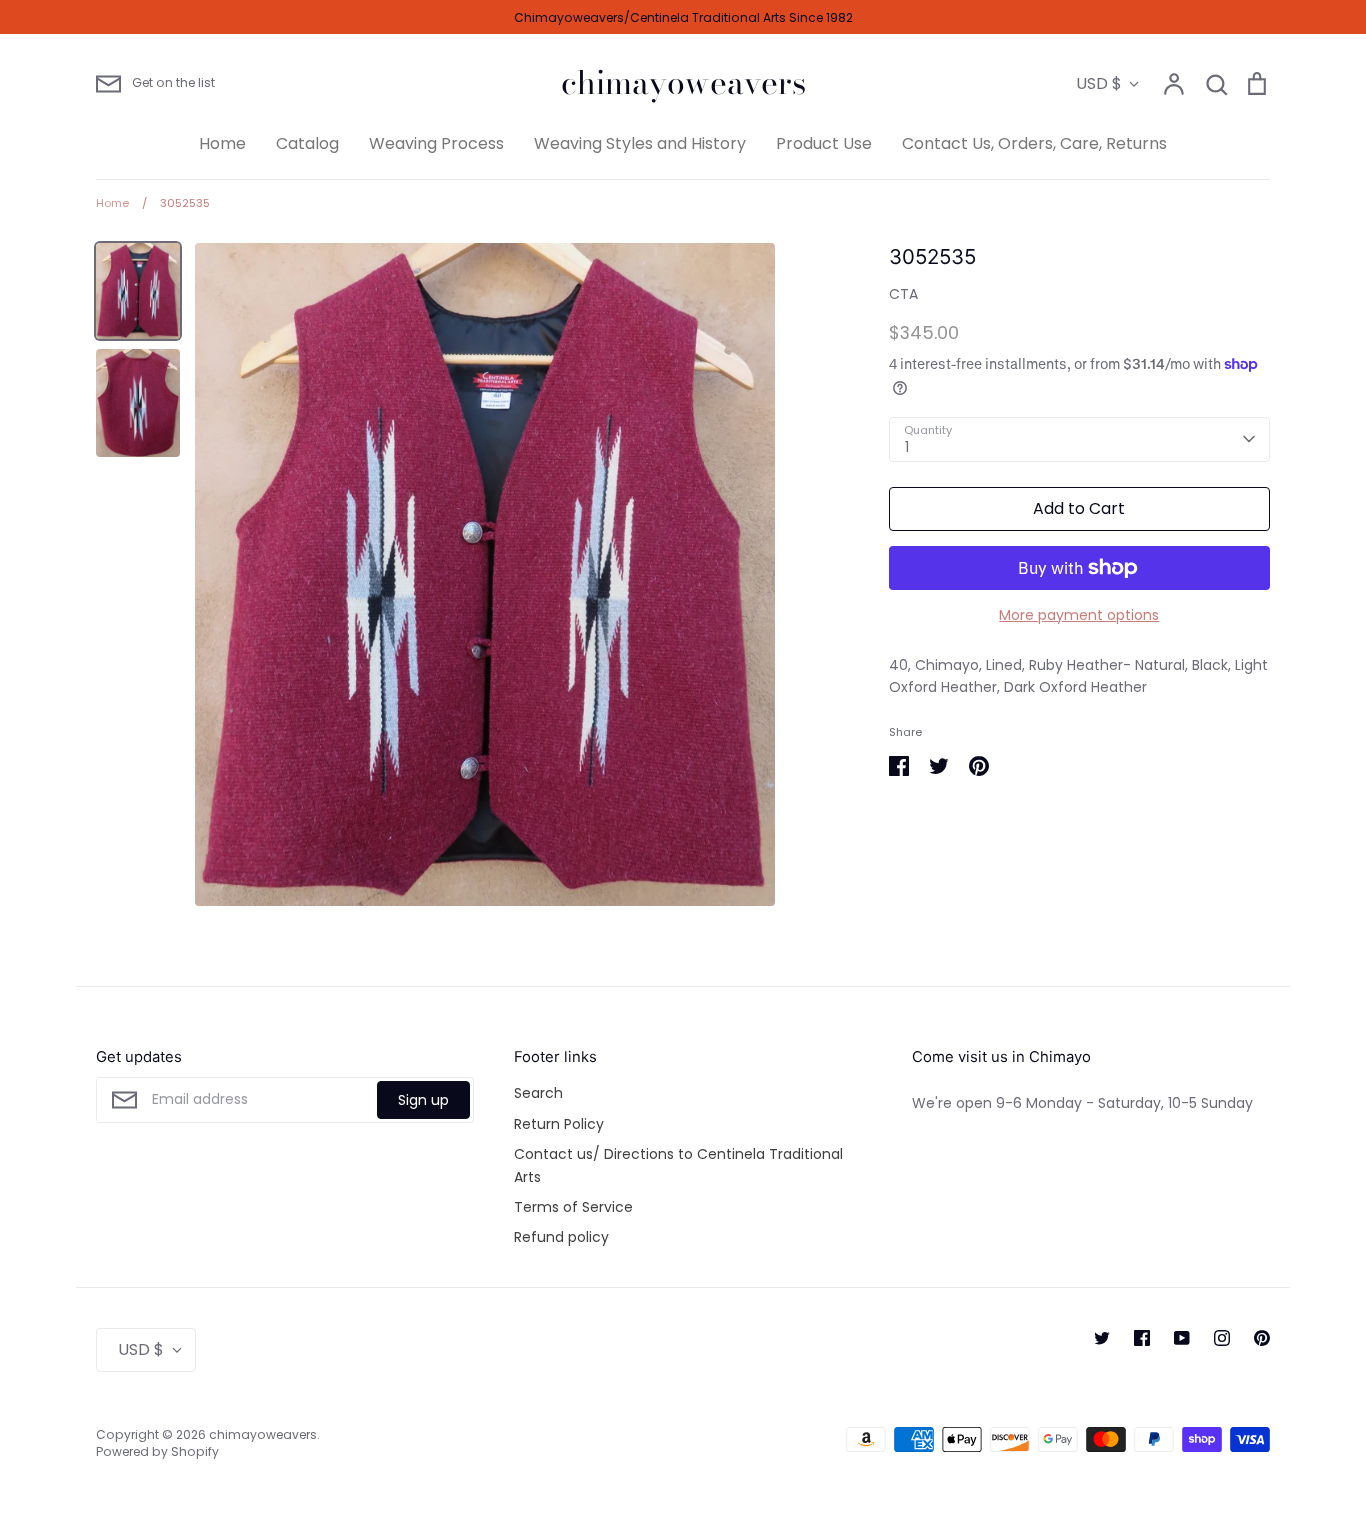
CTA (903, 294)
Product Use (824, 143)
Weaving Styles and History (640, 143)
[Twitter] (1102, 1338)
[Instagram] (1222, 1338)
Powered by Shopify (157, 1451)
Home (222, 143)
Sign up (423, 1100)
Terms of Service (573, 1207)
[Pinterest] (1262, 1338)
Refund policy (561, 1237)
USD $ (1099, 83)
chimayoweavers (683, 83)
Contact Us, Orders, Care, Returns (1034, 143)
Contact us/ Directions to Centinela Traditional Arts (678, 1165)
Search (538, 1093)
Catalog (307, 143)
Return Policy (559, 1124)
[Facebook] (1142, 1338)
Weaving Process (436, 143)
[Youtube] (1182, 1338)
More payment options (1079, 615)
